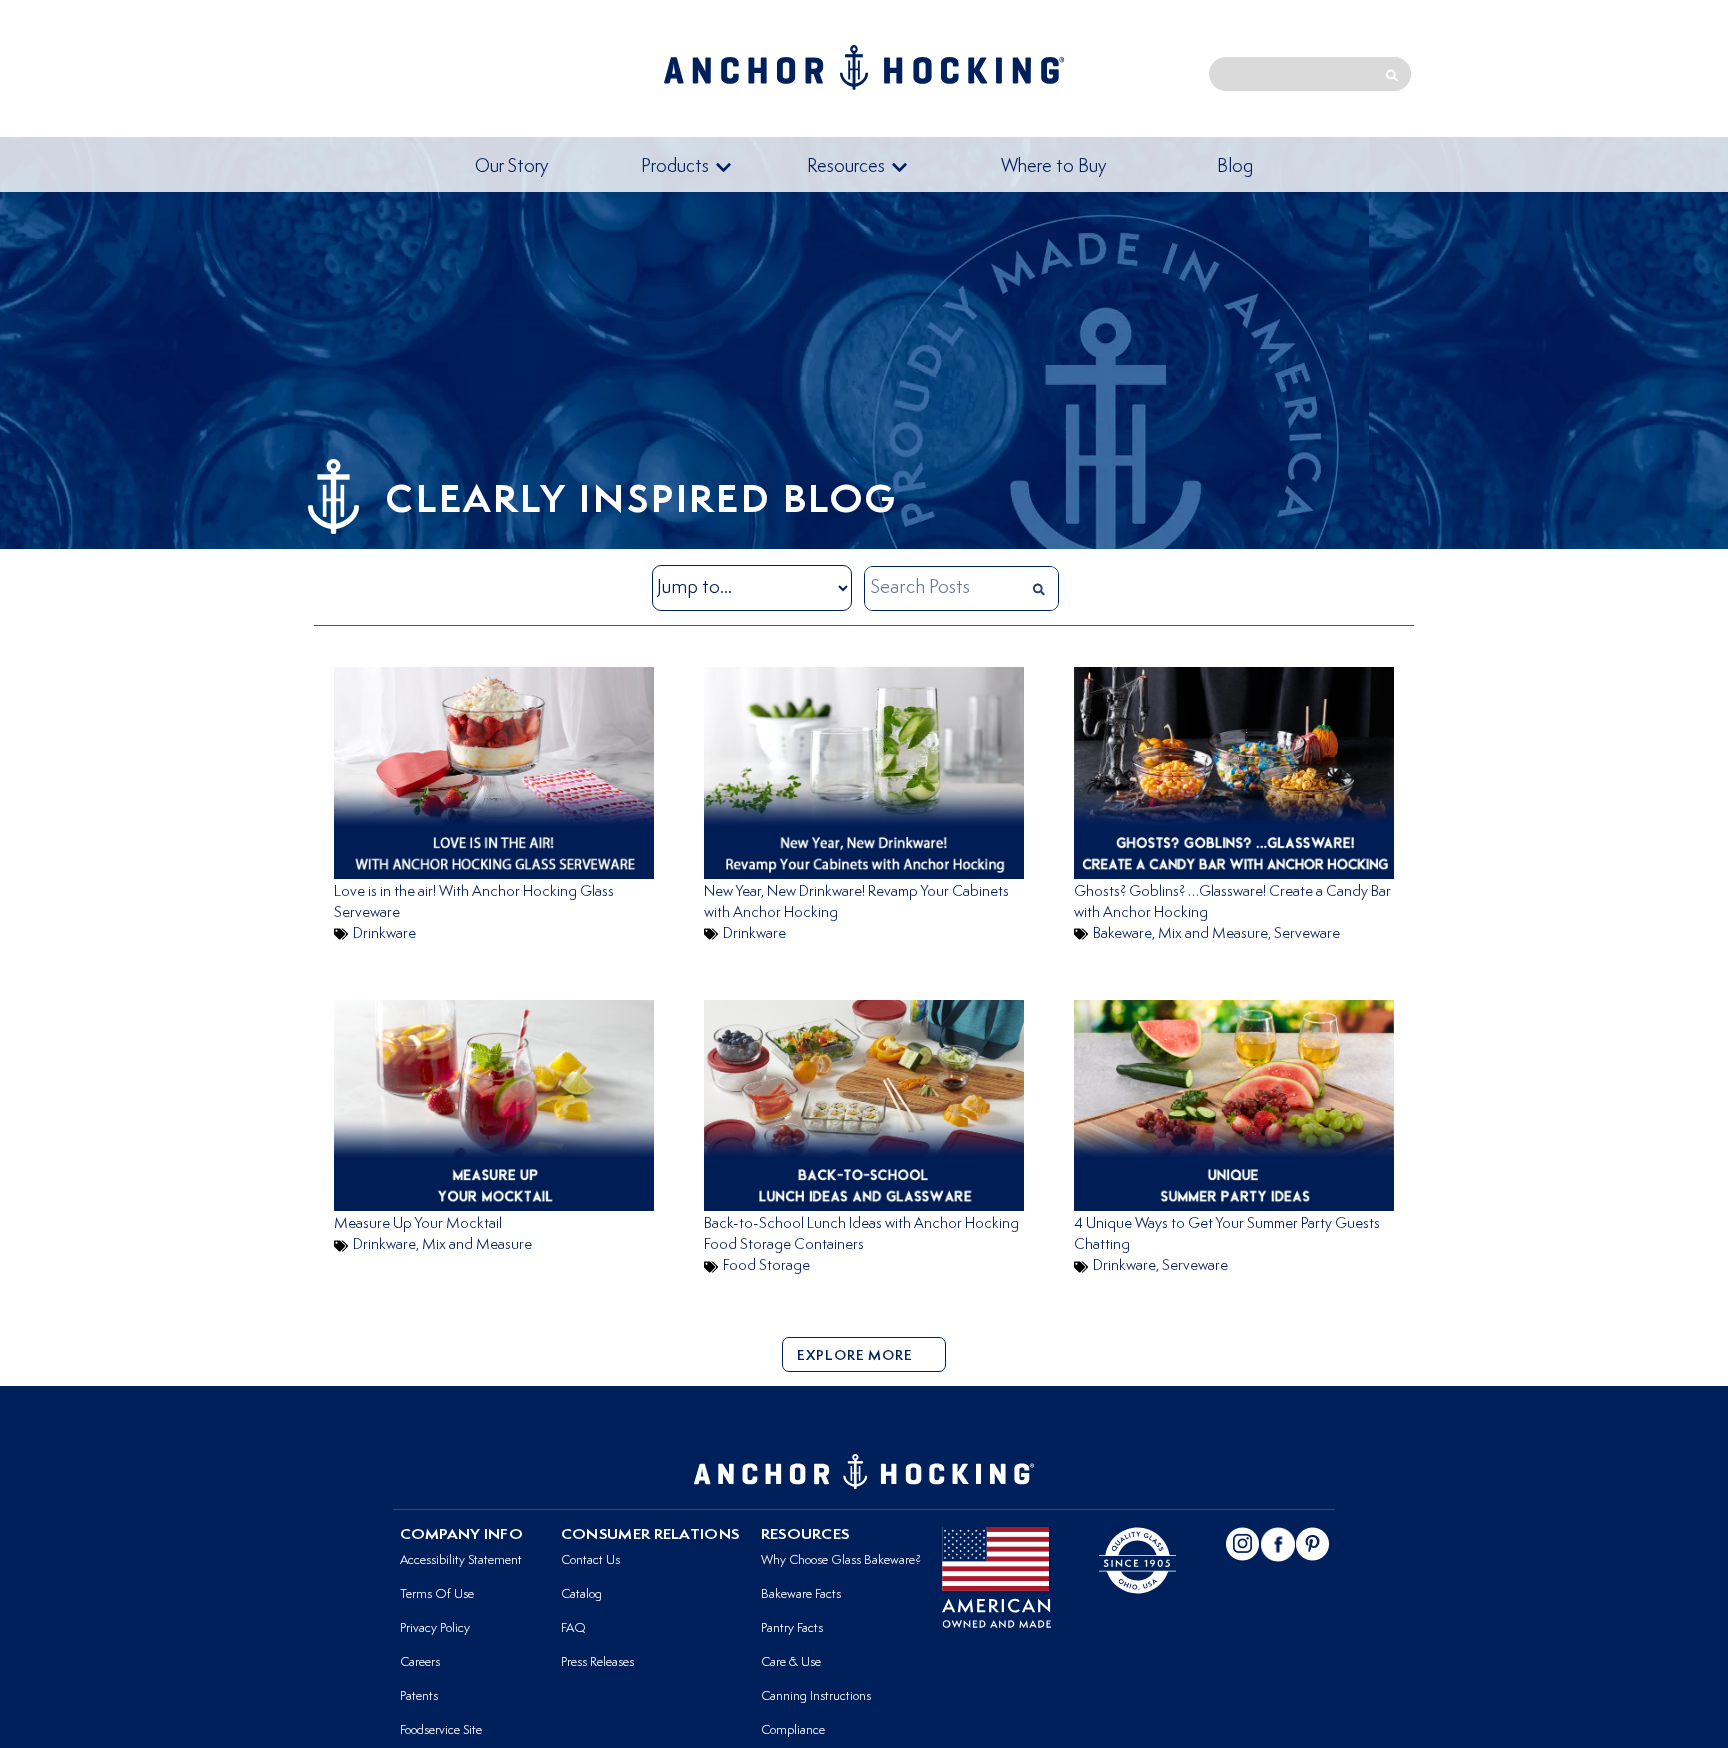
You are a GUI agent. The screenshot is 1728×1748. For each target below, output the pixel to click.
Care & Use (791, 1662)
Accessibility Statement (461, 1560)
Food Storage (766, 1266)
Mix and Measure (1213, 934)
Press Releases (597, 1662)
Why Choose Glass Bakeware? (841, 1560)
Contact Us (590, 1560)
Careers (420, 1662)
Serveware (1307, 934)
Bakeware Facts (801, 1594)
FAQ (573, 1628)
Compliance (793, 1730)
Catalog (581, 1594)
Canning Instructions (816, 1696)
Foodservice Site (441, 1730)
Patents (419, 1696)
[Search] (1391, 74)
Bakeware (1122, 934)
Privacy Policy (435, 1628)
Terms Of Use (437, 1594)
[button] (686, 168)
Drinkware (384, 934)
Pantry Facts (792, 1628)
